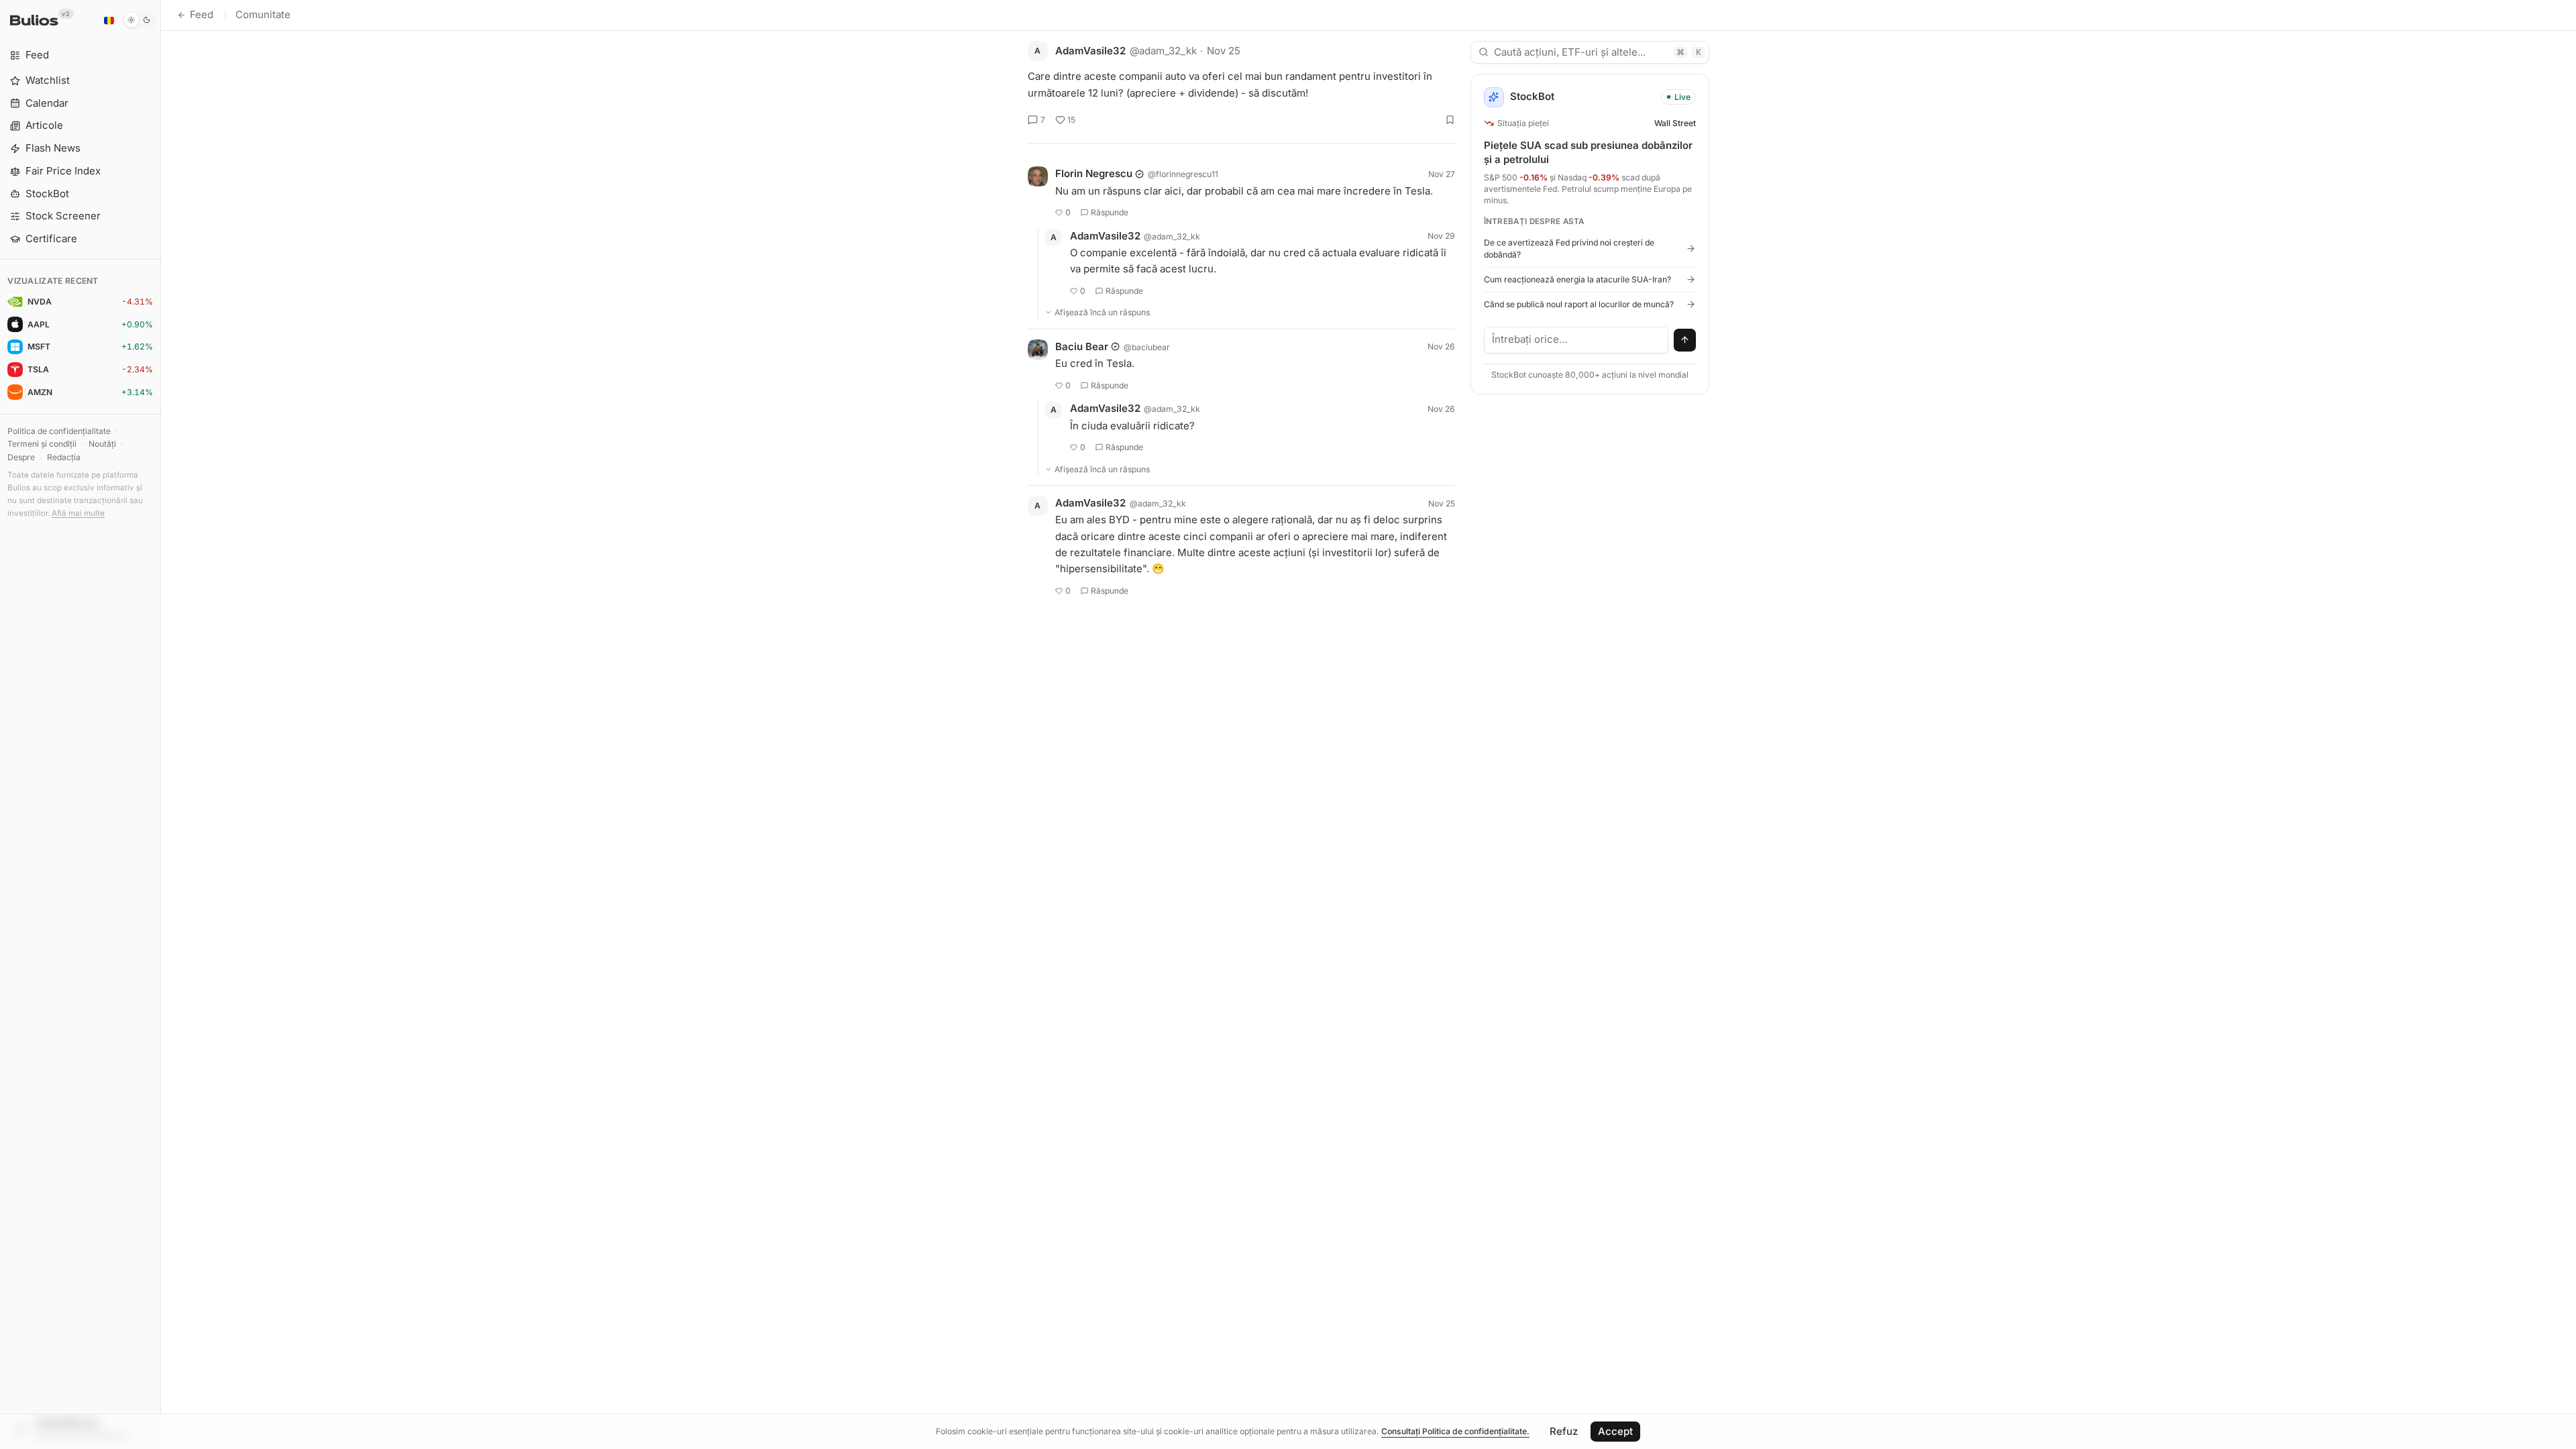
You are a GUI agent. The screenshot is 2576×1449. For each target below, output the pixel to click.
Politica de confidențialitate (59, 431)
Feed (202, 14)
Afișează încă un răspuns (1102, 312)
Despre (21, 457)
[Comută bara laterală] (161, 724)
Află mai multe (78, 513)
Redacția (64, 457)
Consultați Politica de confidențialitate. (1455, 1431)
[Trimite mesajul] (1685, 340)
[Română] (109, 20)
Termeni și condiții (42, 444)
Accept (1615, 1431)
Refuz (1564, 1431)
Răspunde (1110, 212)
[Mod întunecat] (139, 20)
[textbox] (1576, 340)
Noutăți (102, 444)
